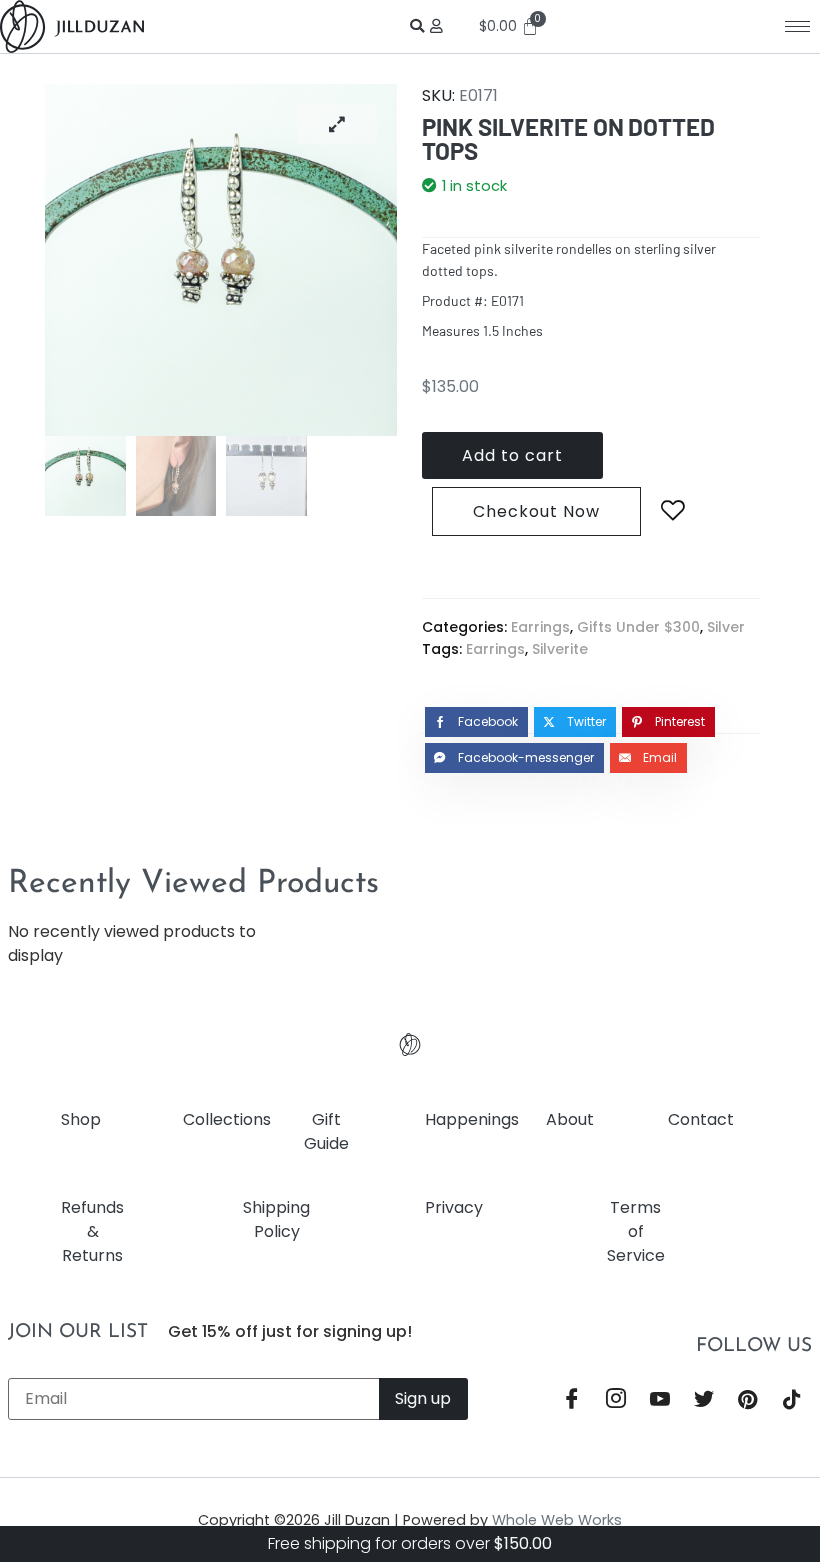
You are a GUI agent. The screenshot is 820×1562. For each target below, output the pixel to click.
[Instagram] (616, 1401)
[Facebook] (572, 1401)
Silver (726, 627)
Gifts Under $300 (638, 627)
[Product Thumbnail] (337, 124)
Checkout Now (536, 511)
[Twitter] (704, 1401)
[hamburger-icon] (797, 26)
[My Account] (439, 26)
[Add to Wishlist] (673, 511)
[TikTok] (792, 1401)
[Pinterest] (748, 1401)
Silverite (560, 649)
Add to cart (512, 455)
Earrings (540, 627)
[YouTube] (660, 1401)
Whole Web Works (557, 1520)
